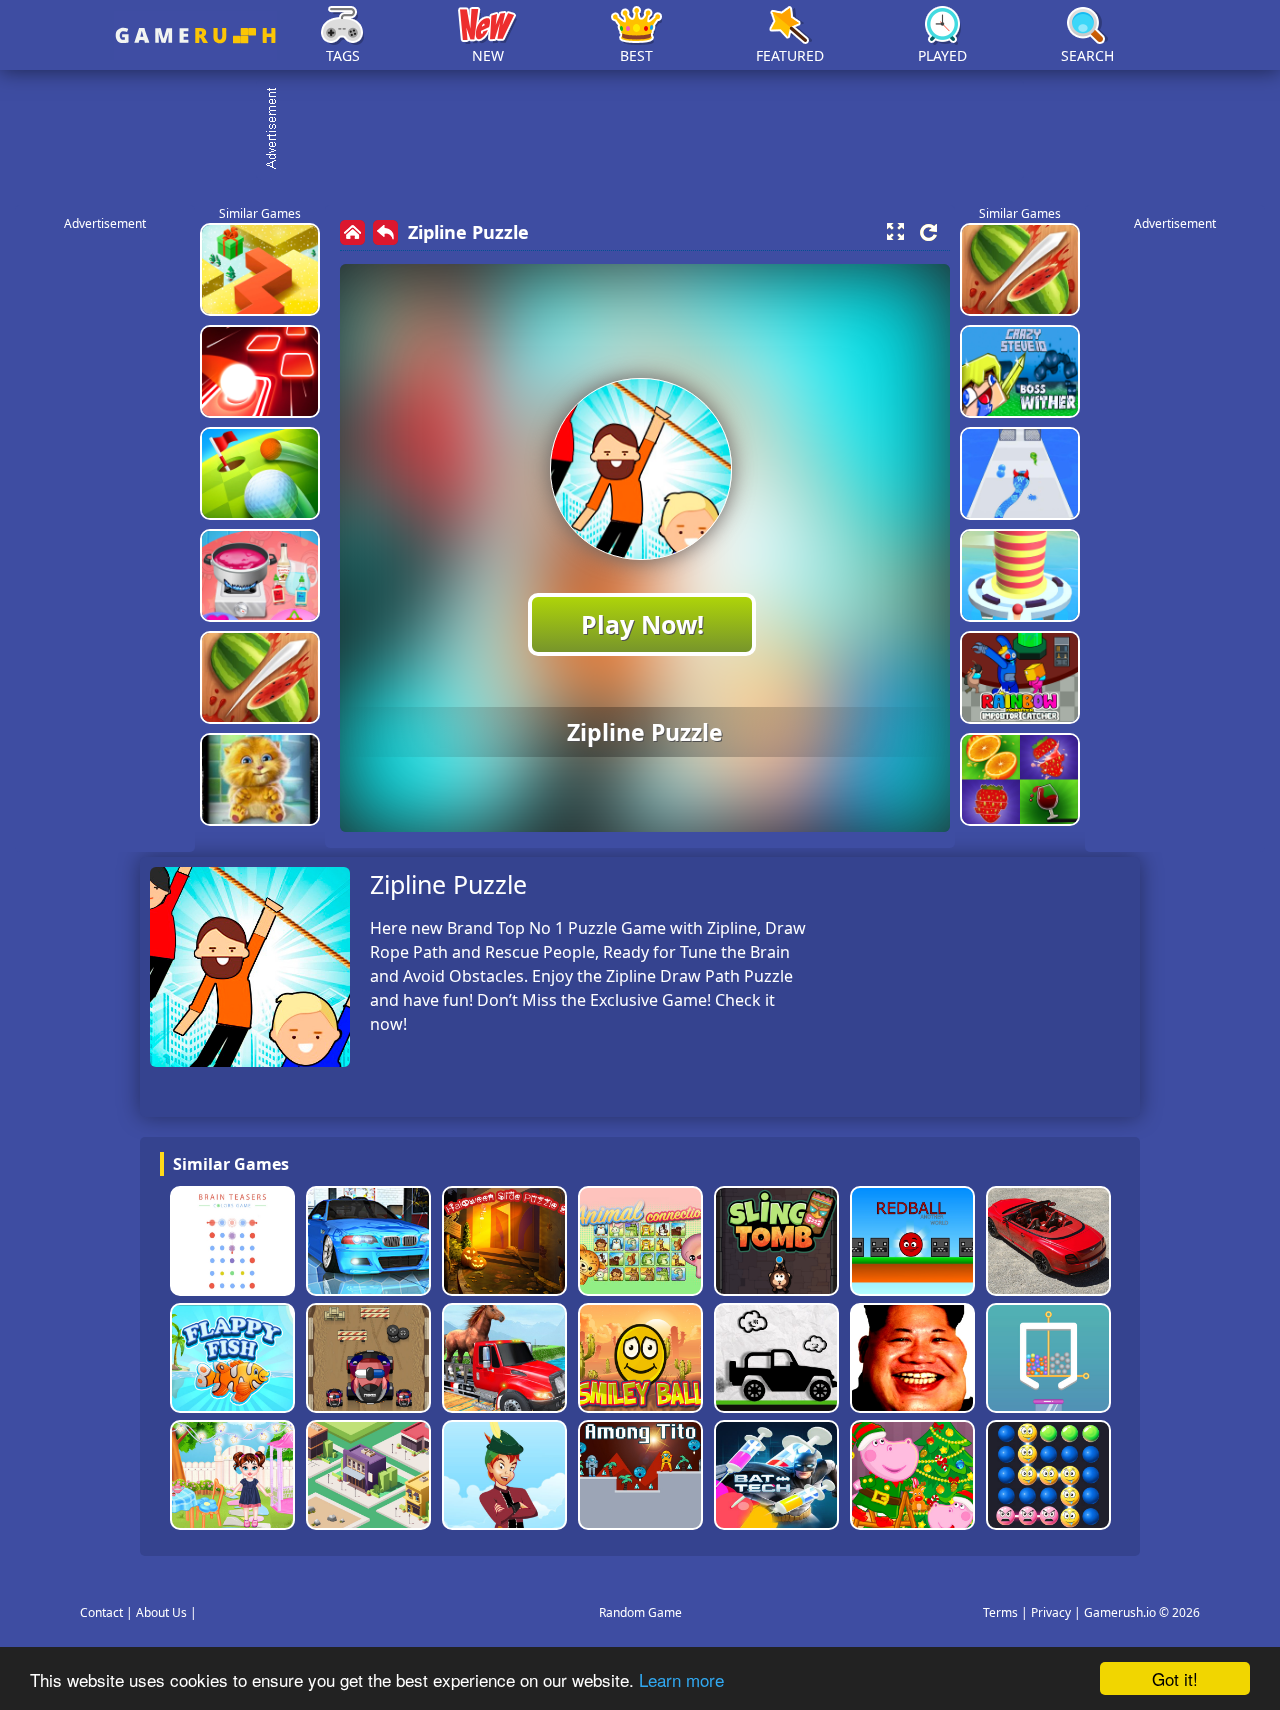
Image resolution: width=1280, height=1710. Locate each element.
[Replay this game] (928, 232)
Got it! (1175, 1678)
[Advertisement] (650, 130)
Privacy (1051, 1612)
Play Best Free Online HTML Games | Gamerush (195, 35)
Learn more (681, 1679)
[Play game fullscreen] (895, 232)
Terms (1000, 1612)
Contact (101, 1612)
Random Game (640, 1612)
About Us (161, 1612)
